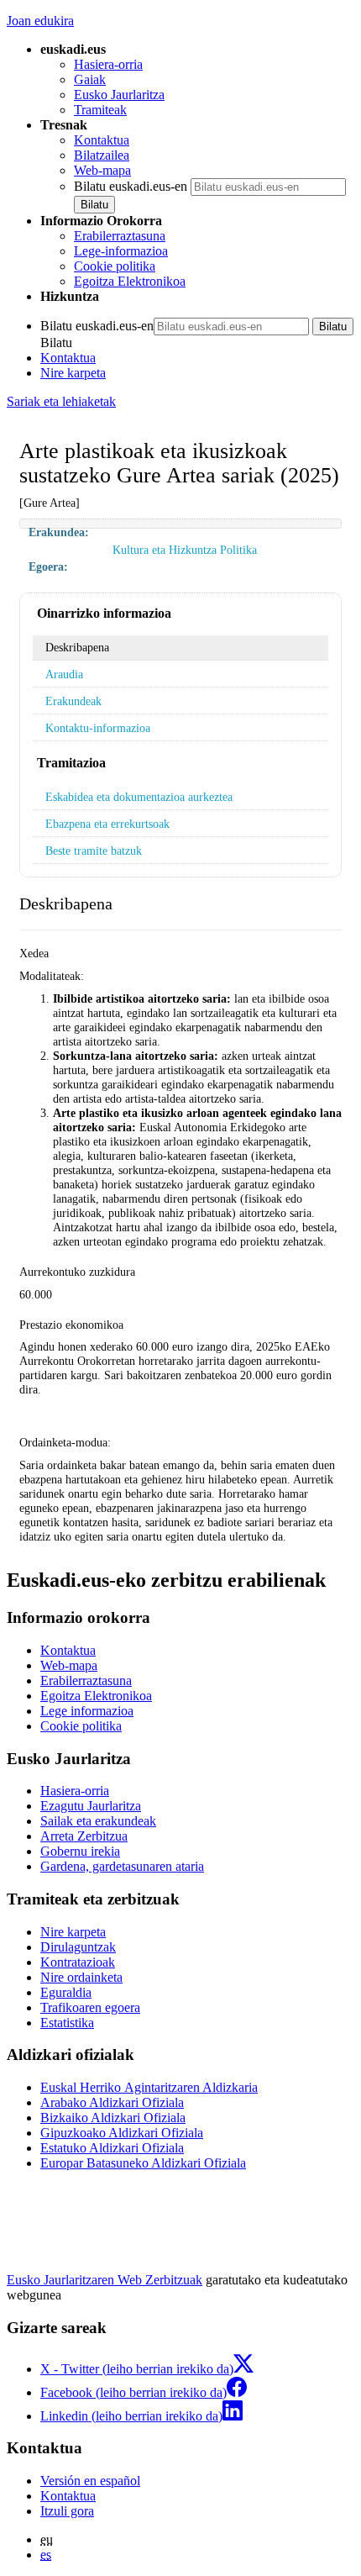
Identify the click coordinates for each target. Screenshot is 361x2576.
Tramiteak (100, 110)
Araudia (64, 674)
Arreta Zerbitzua (84, 1836)
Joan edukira (40, 21)
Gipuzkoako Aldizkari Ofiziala (122, 2133)
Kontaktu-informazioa (98, 728)
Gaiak (90, 79)
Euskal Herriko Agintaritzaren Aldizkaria (149, 2087)
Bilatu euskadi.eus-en (131, 186)
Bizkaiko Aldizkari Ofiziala (113, 2118)
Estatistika (67, 2023)
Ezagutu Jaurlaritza (91, 1806)
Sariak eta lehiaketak (61, 401)
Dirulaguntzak (78, 1947)
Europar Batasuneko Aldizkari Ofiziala (143, 2163)
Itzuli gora (67, 2511)
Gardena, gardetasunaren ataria (122, 1866)
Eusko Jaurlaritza (119, 95)
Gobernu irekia (80, 1851)
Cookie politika (115, 266)
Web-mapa (102, 170)
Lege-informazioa (121, 251)
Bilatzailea (102, 155)
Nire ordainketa (81, 1977)
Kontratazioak (78, 1962)
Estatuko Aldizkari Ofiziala (112, 2148)
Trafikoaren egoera (90, 2007)
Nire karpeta (73, 373)
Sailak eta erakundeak (98, 1821)
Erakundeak (73, 701)
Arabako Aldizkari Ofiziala (112, 2102)
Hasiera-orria (108, 64)
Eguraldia (66, 1992)
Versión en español (90, 2481)
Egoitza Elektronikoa (130, 281)
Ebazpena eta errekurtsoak (107, 824)
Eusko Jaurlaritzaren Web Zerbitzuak (105, 2280)
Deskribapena (77, 647)
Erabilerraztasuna (120, 236)
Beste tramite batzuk (94, 851)
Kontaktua (102, 140)
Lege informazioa (87, 1711)
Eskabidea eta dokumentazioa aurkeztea (139, 797)
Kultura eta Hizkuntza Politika (185, 550)
